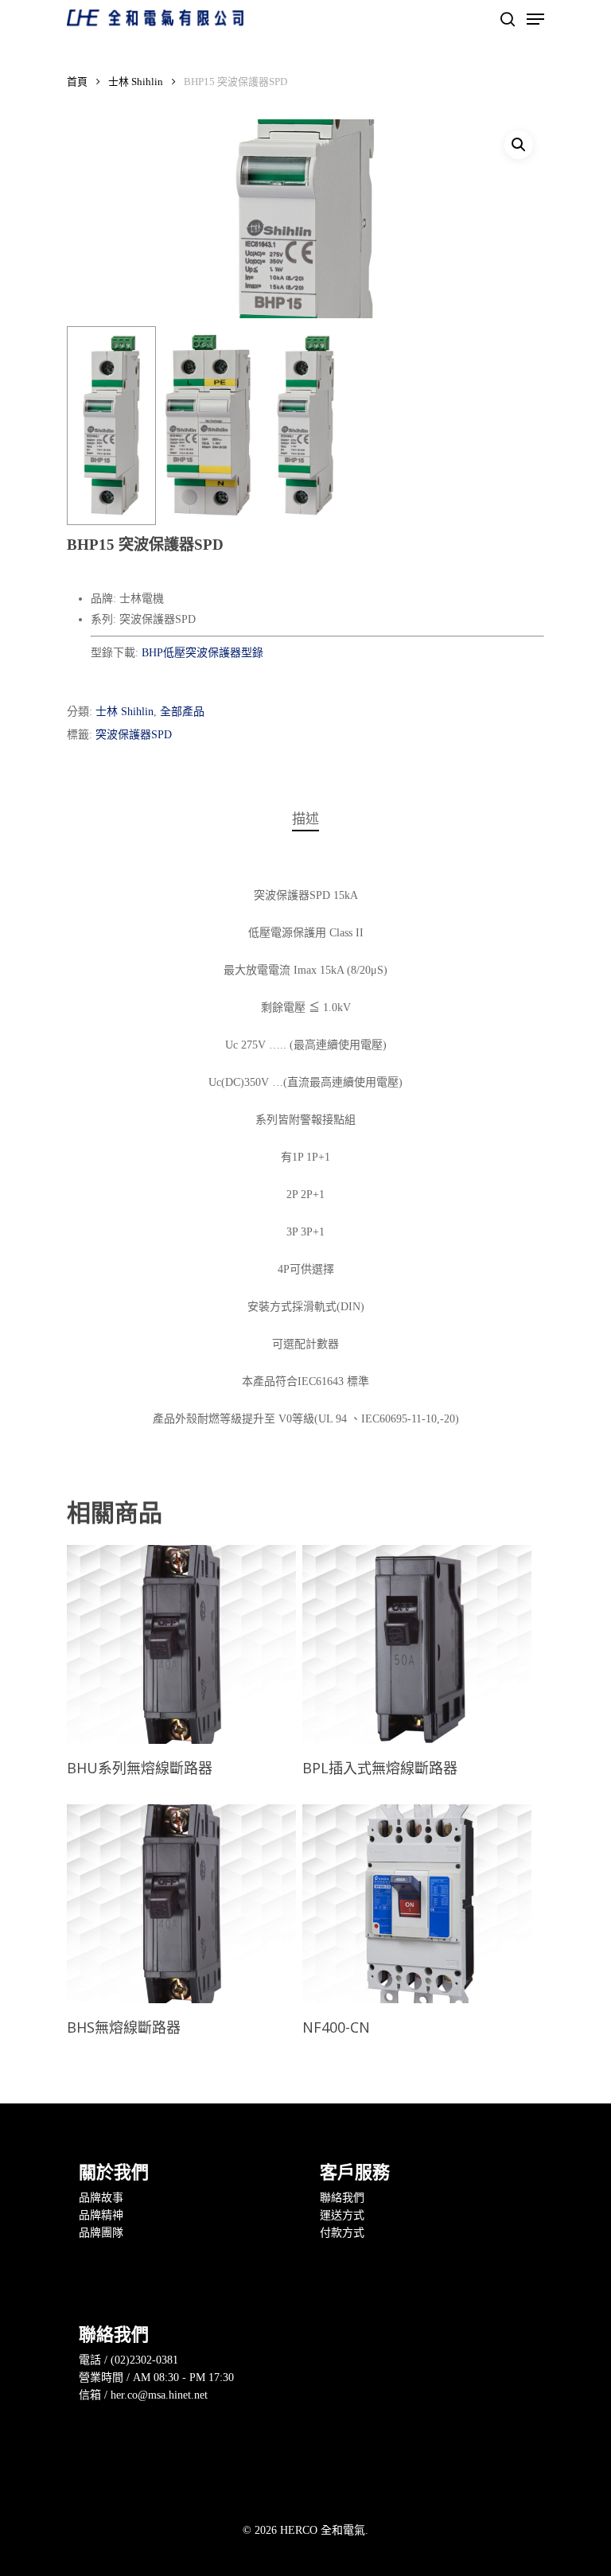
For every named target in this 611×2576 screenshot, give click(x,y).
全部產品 (182, 712)
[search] (508, 19)
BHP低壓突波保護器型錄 (202, 653)
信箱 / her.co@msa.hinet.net (143, 2395)
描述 (305, 819)
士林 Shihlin (136, 82)
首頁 (77, 82)
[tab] (305, 820)
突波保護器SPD (134, 735)
